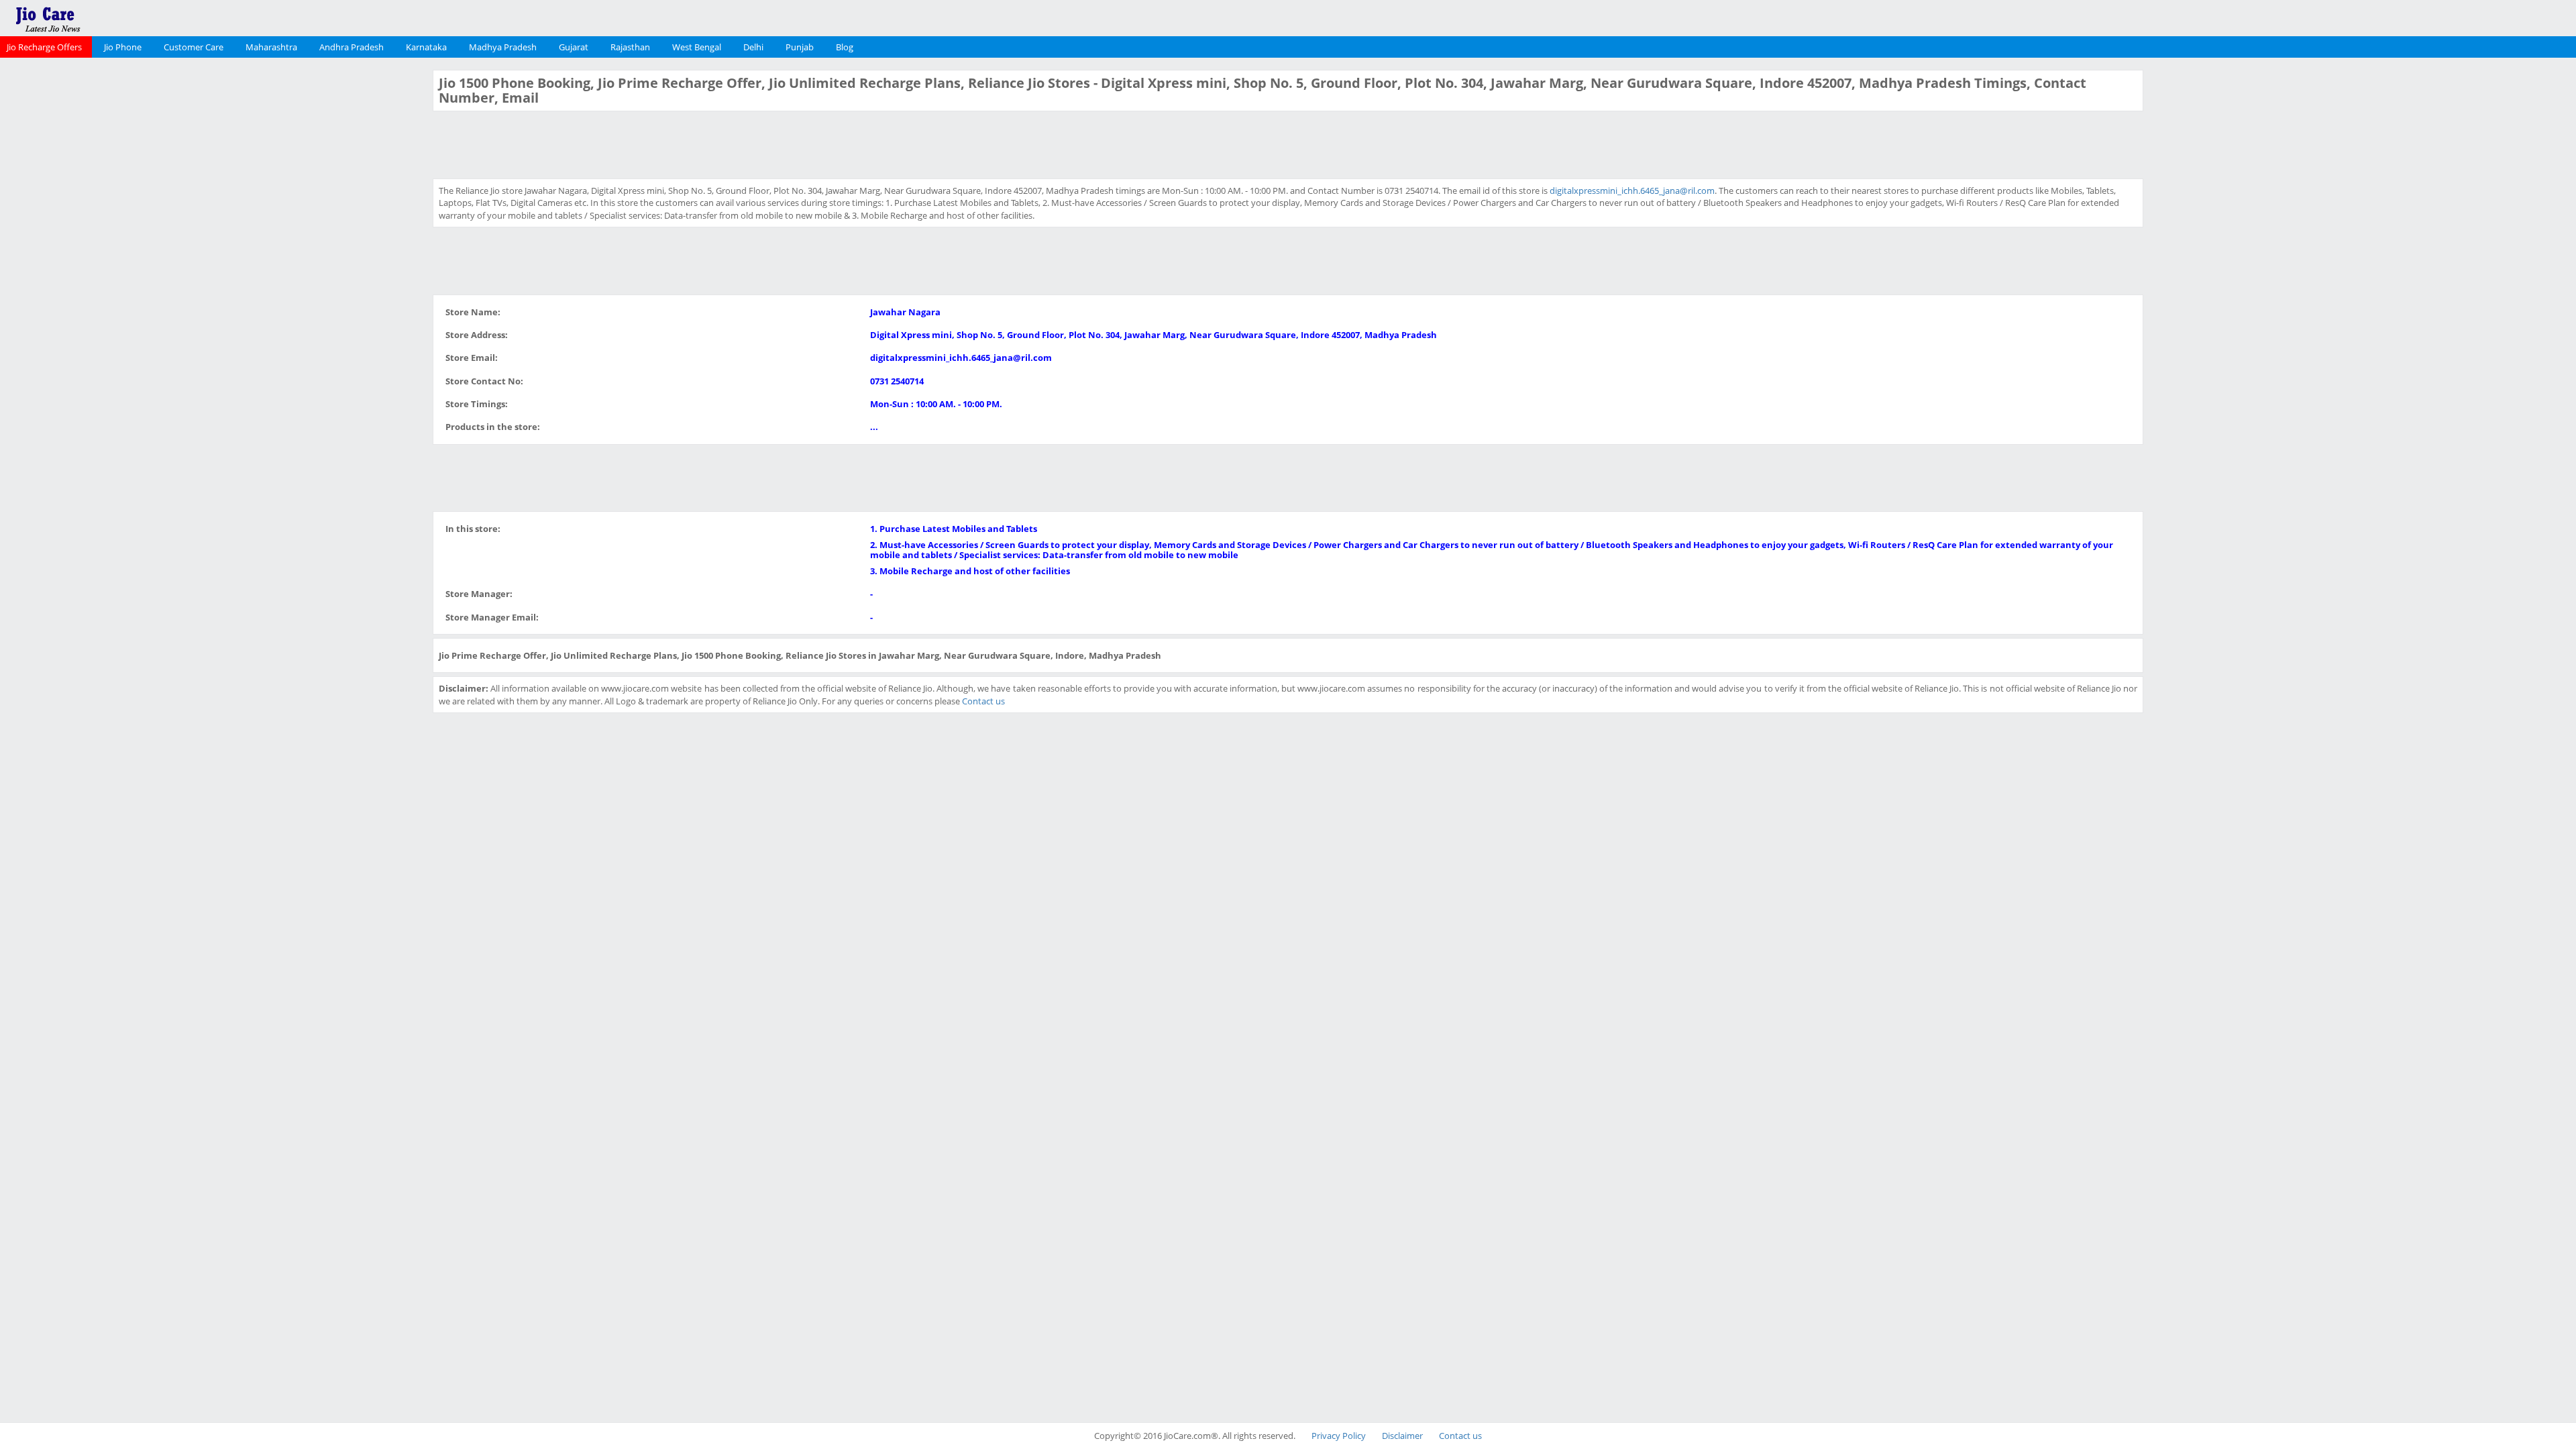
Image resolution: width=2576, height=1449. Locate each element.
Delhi (753, 47)
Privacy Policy (1339, 1436)
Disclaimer (1402, 1436)
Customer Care (194, 47)
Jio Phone (123, 47)
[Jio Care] (94, 17)
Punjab (800, 47)
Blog (845, 47)
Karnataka (426, 47)
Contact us (983, 701)
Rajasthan (630, 47)
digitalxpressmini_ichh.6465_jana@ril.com (1632, 191)
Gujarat (574, 47)
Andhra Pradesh (352, 47)
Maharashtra (271, 47)
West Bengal (697, 47)
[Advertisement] (215, 271)
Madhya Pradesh (503, 47)
